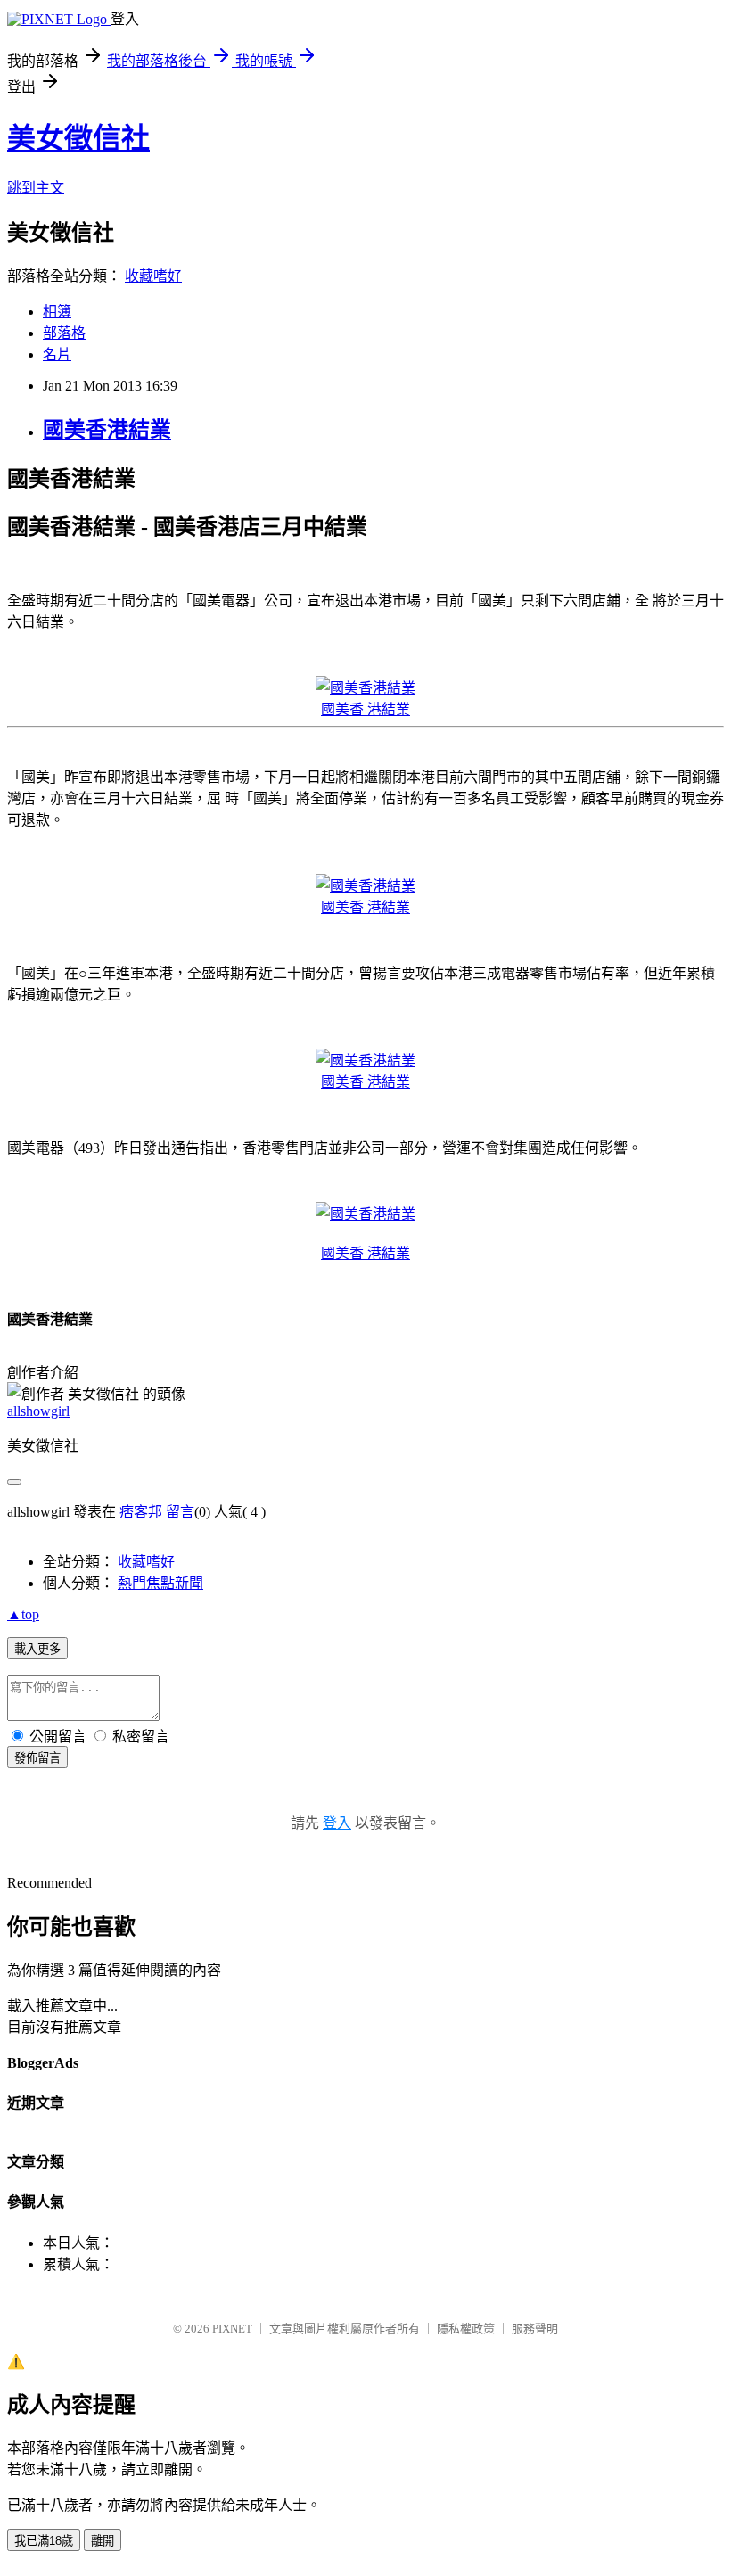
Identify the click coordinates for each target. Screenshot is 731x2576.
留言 (180, 1512)
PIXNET (232, 2329)
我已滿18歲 (44, 2541)
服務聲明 (535, 2329)
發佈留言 (37, 1758)
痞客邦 (141, 1512)
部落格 (64, 333)
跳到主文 (36, 188)
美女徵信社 (78, 138)
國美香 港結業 (365, 709)
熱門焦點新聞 (160, 1583)
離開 (103, 2541)
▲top (23, 1614)
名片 (57, 354)
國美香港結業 (107, 430)
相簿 (57, 312)
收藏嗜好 (153, 276)
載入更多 (37, 1649)
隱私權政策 (466, 2329)
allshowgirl (38, 1411)
